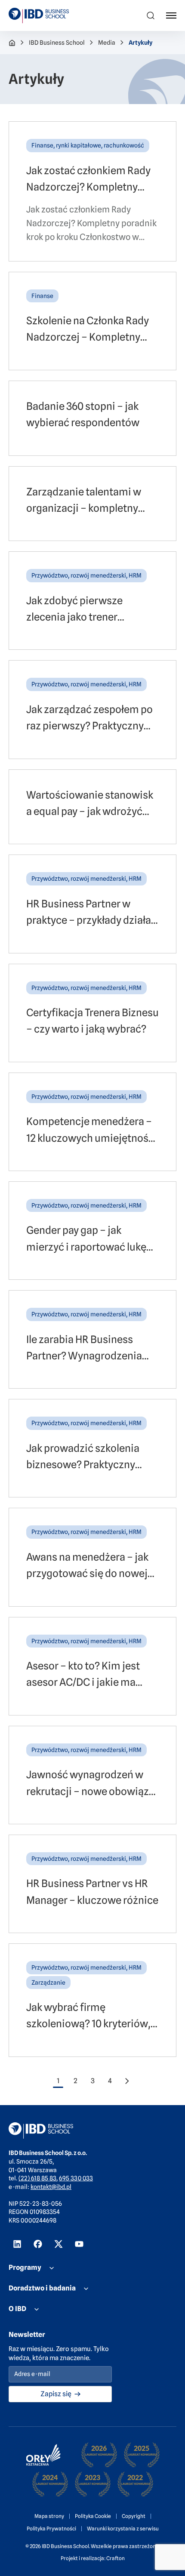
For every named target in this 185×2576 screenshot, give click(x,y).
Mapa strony (49, 2516)
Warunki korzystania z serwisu (123, 2528)
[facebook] (38, 2244)
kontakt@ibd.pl (51, 2187)
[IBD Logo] (39, 15)
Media (107, 43)
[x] (59, 2244)
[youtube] (79, 2244)
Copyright (134, 2516)
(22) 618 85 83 (37, 2178)
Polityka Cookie (93, 2516)
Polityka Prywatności (51, 2528)
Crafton (116, 2558)
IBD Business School (57, 43)
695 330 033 (76, 2178)
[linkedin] (17, 2244)
